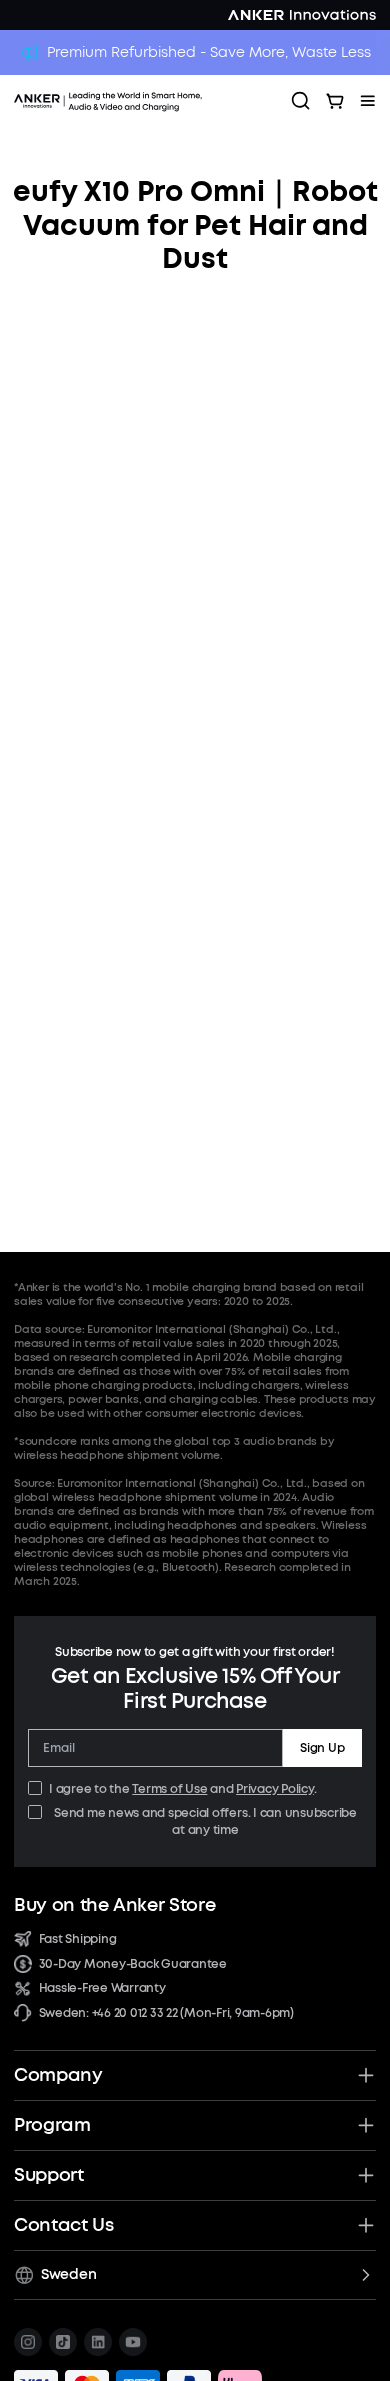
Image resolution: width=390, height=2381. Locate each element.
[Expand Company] (366, 2075)
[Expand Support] (366, 2175)
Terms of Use (169, 1789)
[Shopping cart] (335, 101)
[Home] (145, 101)
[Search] (301, 101)
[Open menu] (368, 101)
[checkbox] (35, 1788)
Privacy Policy (275, 1789)
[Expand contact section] (366, 2225)
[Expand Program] (366, 2125)
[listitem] (28, 2342)
